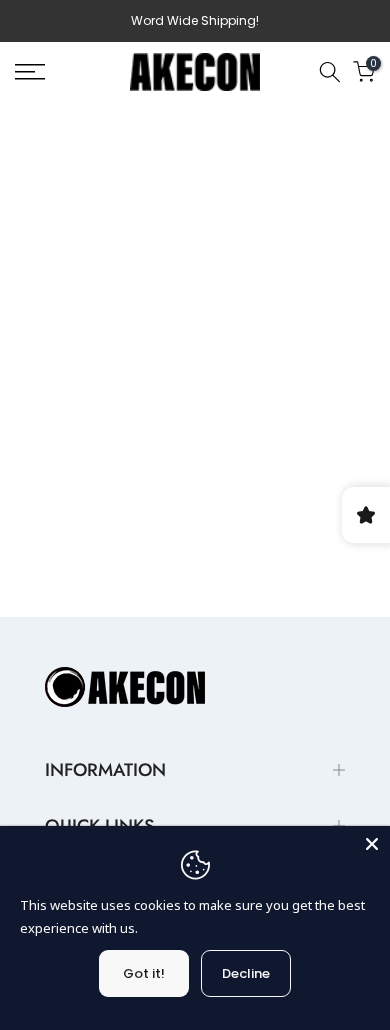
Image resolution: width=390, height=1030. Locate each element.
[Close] (372, 844)
